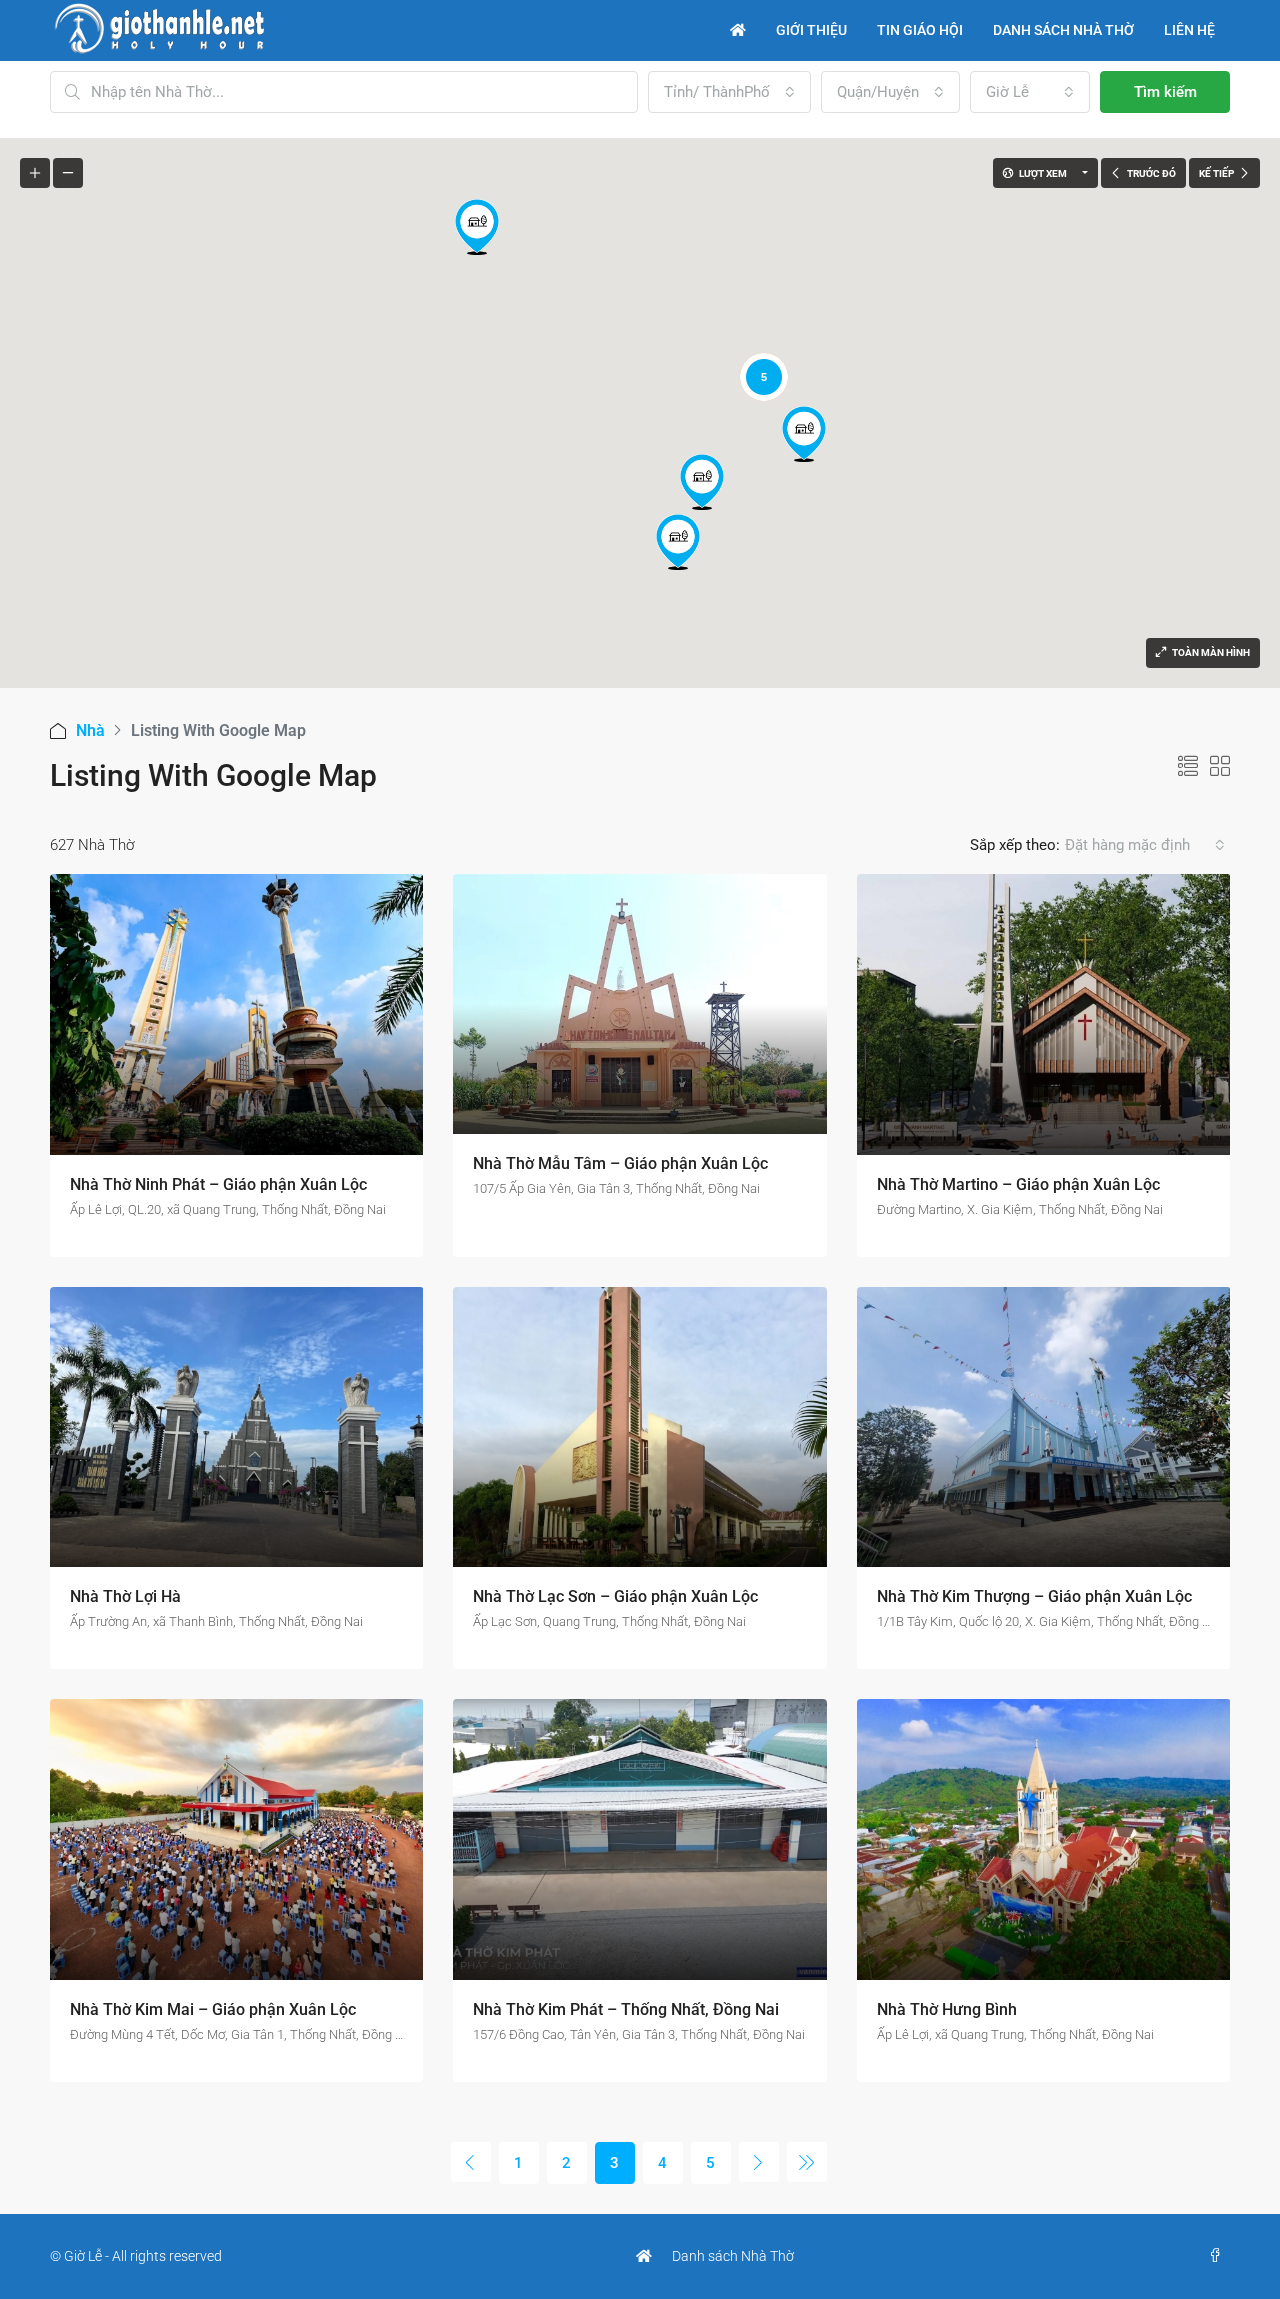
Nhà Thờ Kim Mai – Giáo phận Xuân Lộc (213, 2009)
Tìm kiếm (1165, 92)
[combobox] (729, 92)
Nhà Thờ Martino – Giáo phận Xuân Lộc (1018, 1184)
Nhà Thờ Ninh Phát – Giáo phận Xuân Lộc (218, 1184)
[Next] (759, 2162)
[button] (702, 482)
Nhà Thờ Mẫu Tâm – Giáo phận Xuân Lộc (620, 1163)
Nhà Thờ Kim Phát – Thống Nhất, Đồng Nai (626, 2009)
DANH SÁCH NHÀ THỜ (1063, 30)
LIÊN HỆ (1189, 30)
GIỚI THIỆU (811, 30)
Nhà (90, 730)
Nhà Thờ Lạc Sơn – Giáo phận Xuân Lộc (615, 1596)
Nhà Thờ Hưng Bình (947, 2009)
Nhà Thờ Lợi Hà (125, 1596)
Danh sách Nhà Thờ (733, 2256)
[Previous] (471, 2162)
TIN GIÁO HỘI (920, 30)
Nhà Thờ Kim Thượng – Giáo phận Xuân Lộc (1034, 1596)
